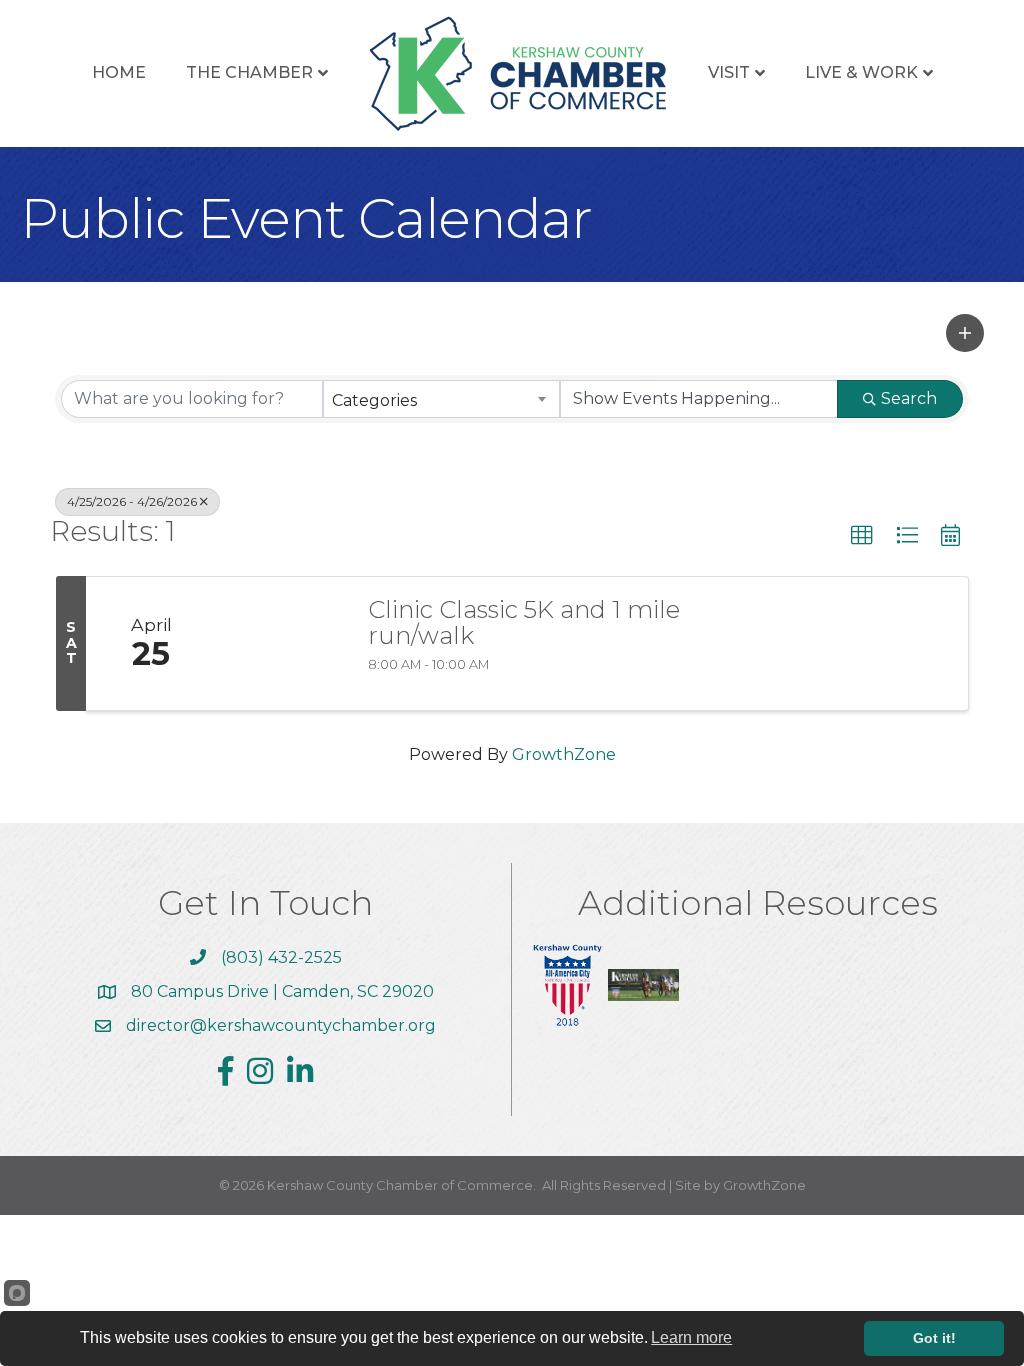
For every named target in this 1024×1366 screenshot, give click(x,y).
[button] (965, 333)
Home (119, 72)
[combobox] (441, 399)
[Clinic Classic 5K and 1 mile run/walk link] (282, 644)
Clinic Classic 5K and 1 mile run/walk (524, 623)
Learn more (691, 1337)
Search (909, 398)
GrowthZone (564, 754)
